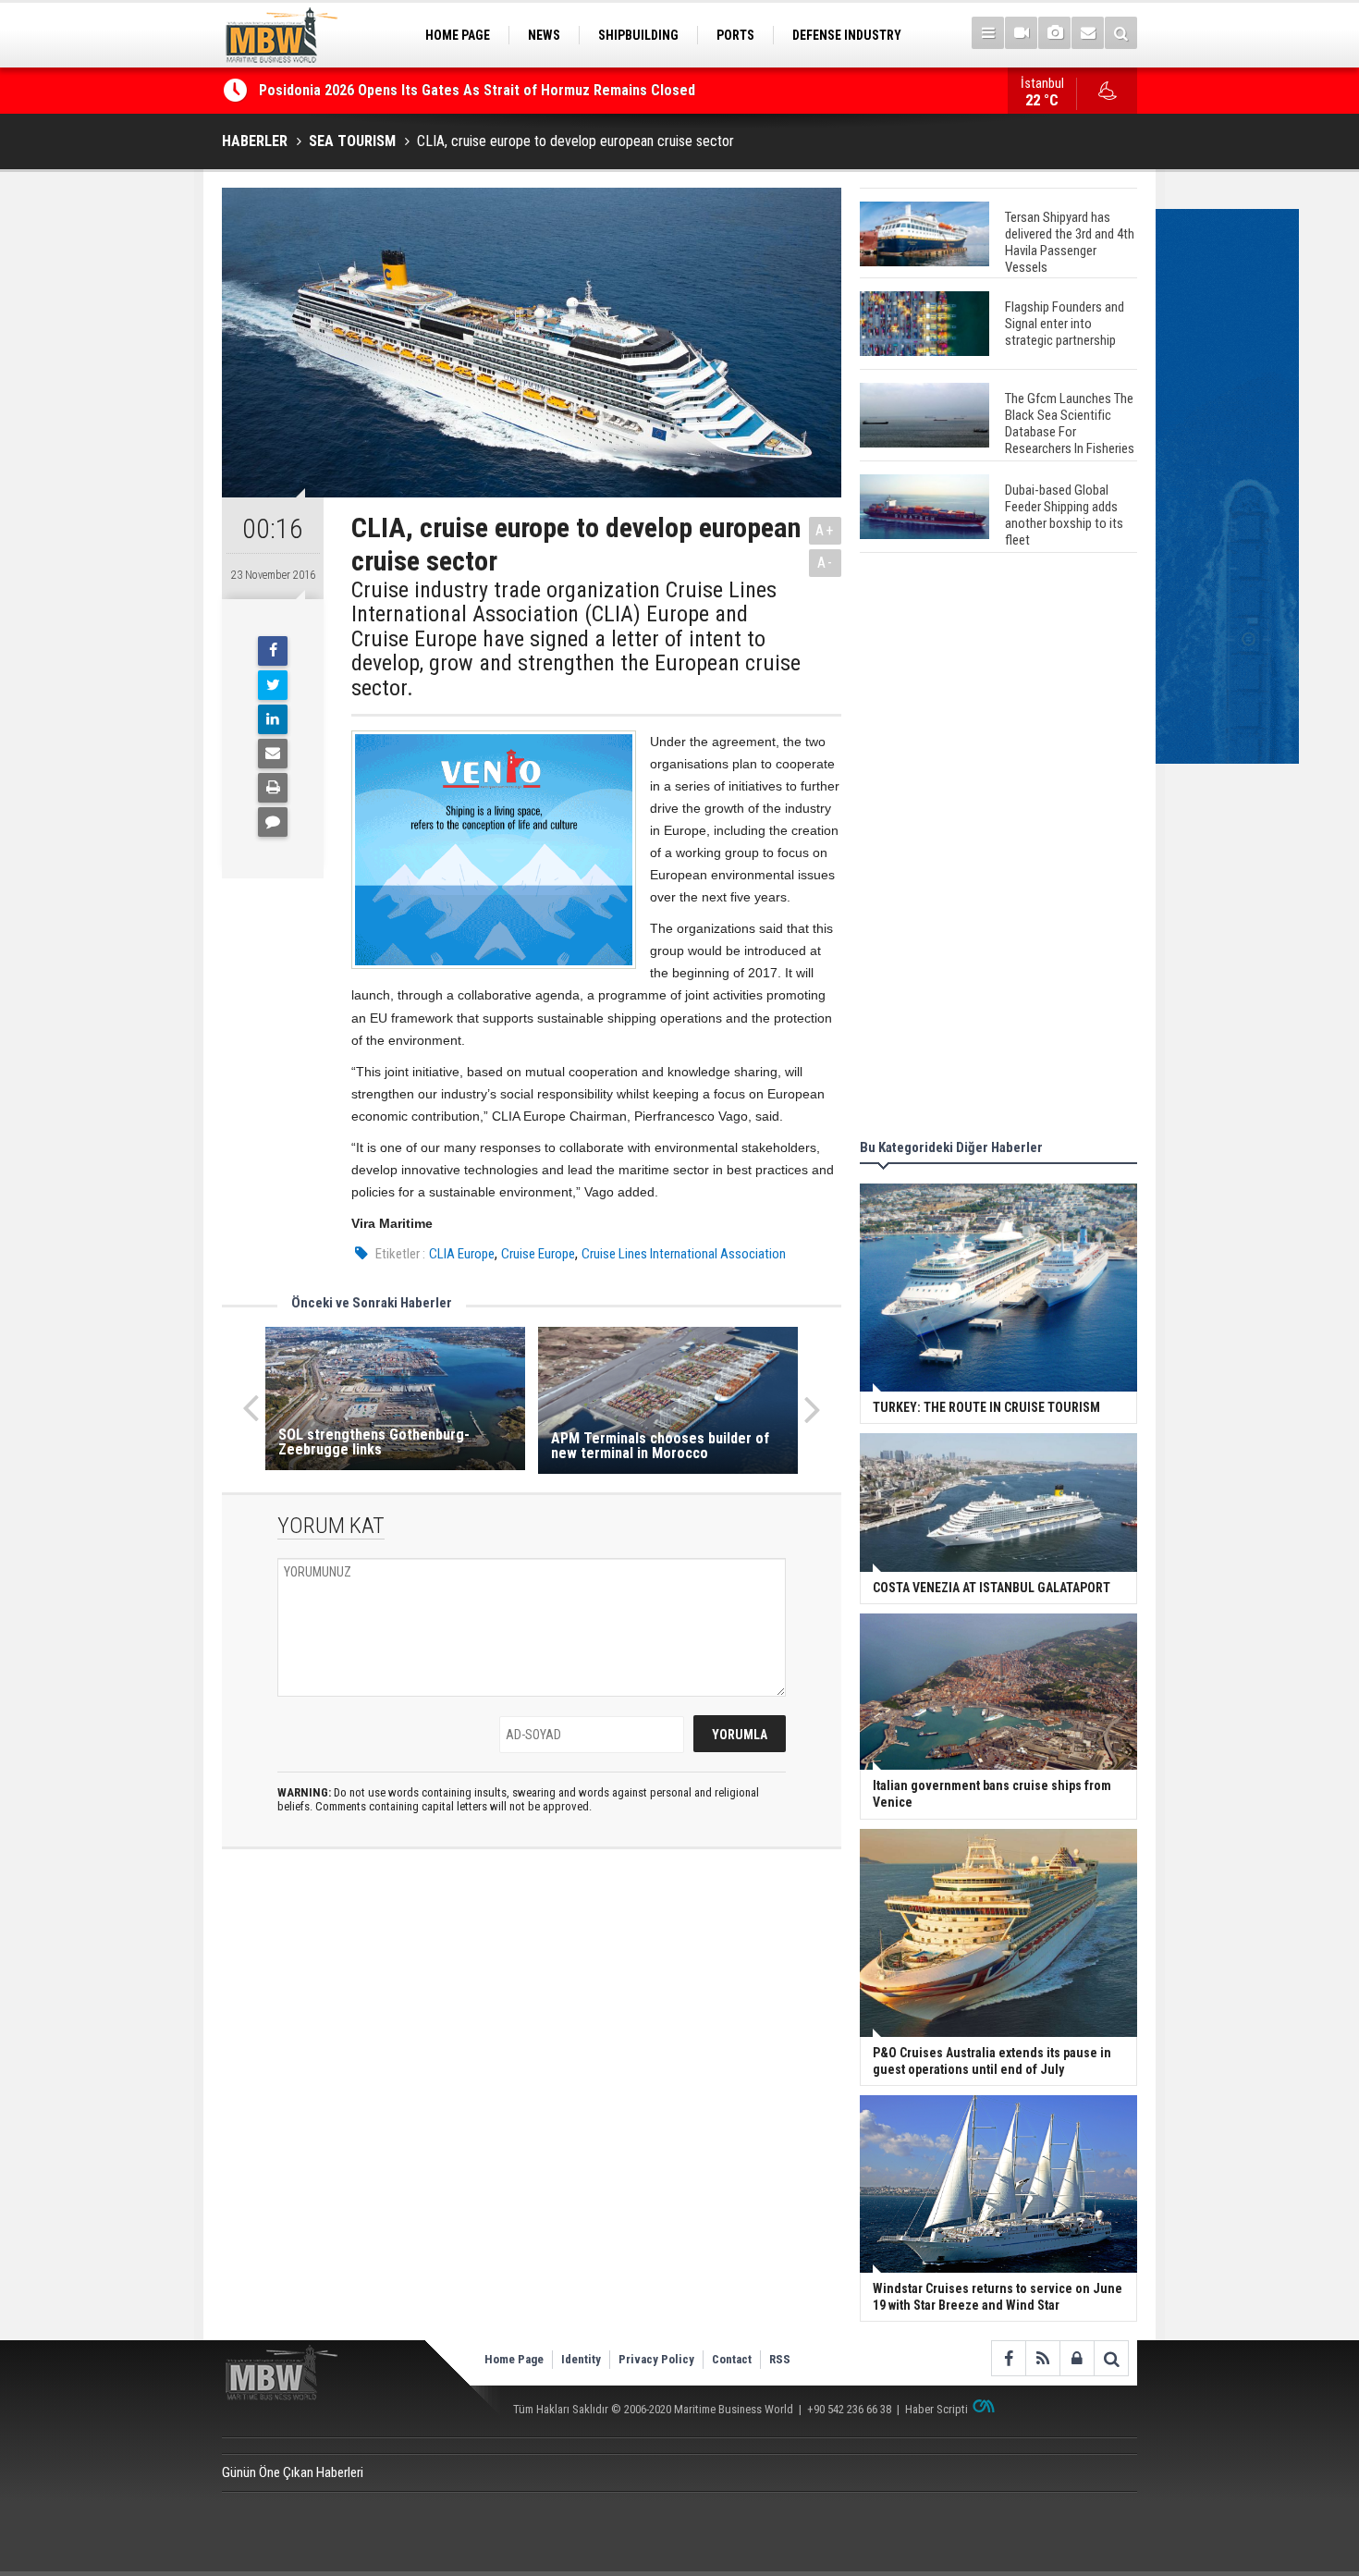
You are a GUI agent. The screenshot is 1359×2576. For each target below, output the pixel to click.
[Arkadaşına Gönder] (273, 754)
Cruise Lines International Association (684, 1254)
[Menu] (988, 33)
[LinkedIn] (273, 719)
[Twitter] (273, 685)
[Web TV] (1021, 33)
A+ (825, 530)
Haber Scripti (937, 2409)
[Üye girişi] (1077, 2358)
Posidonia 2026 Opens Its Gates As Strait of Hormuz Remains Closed (479, 90)
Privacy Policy (656, 2359)
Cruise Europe (538, 1254)
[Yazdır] (273, 788)
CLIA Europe (462, 1254)
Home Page (514, 2359)
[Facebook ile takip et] (1008, 2358)
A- (826, 563)
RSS (780, 2359)
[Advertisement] (998, 849)
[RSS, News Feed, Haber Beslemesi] (1042, 2358)
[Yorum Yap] (273, 822)
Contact (732, 2359)
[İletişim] (1088, 33)
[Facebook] (273, 651)
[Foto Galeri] (1054, 33)
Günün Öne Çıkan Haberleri (293, 2472)
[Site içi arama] (1121, 33)
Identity (581, 2359)
